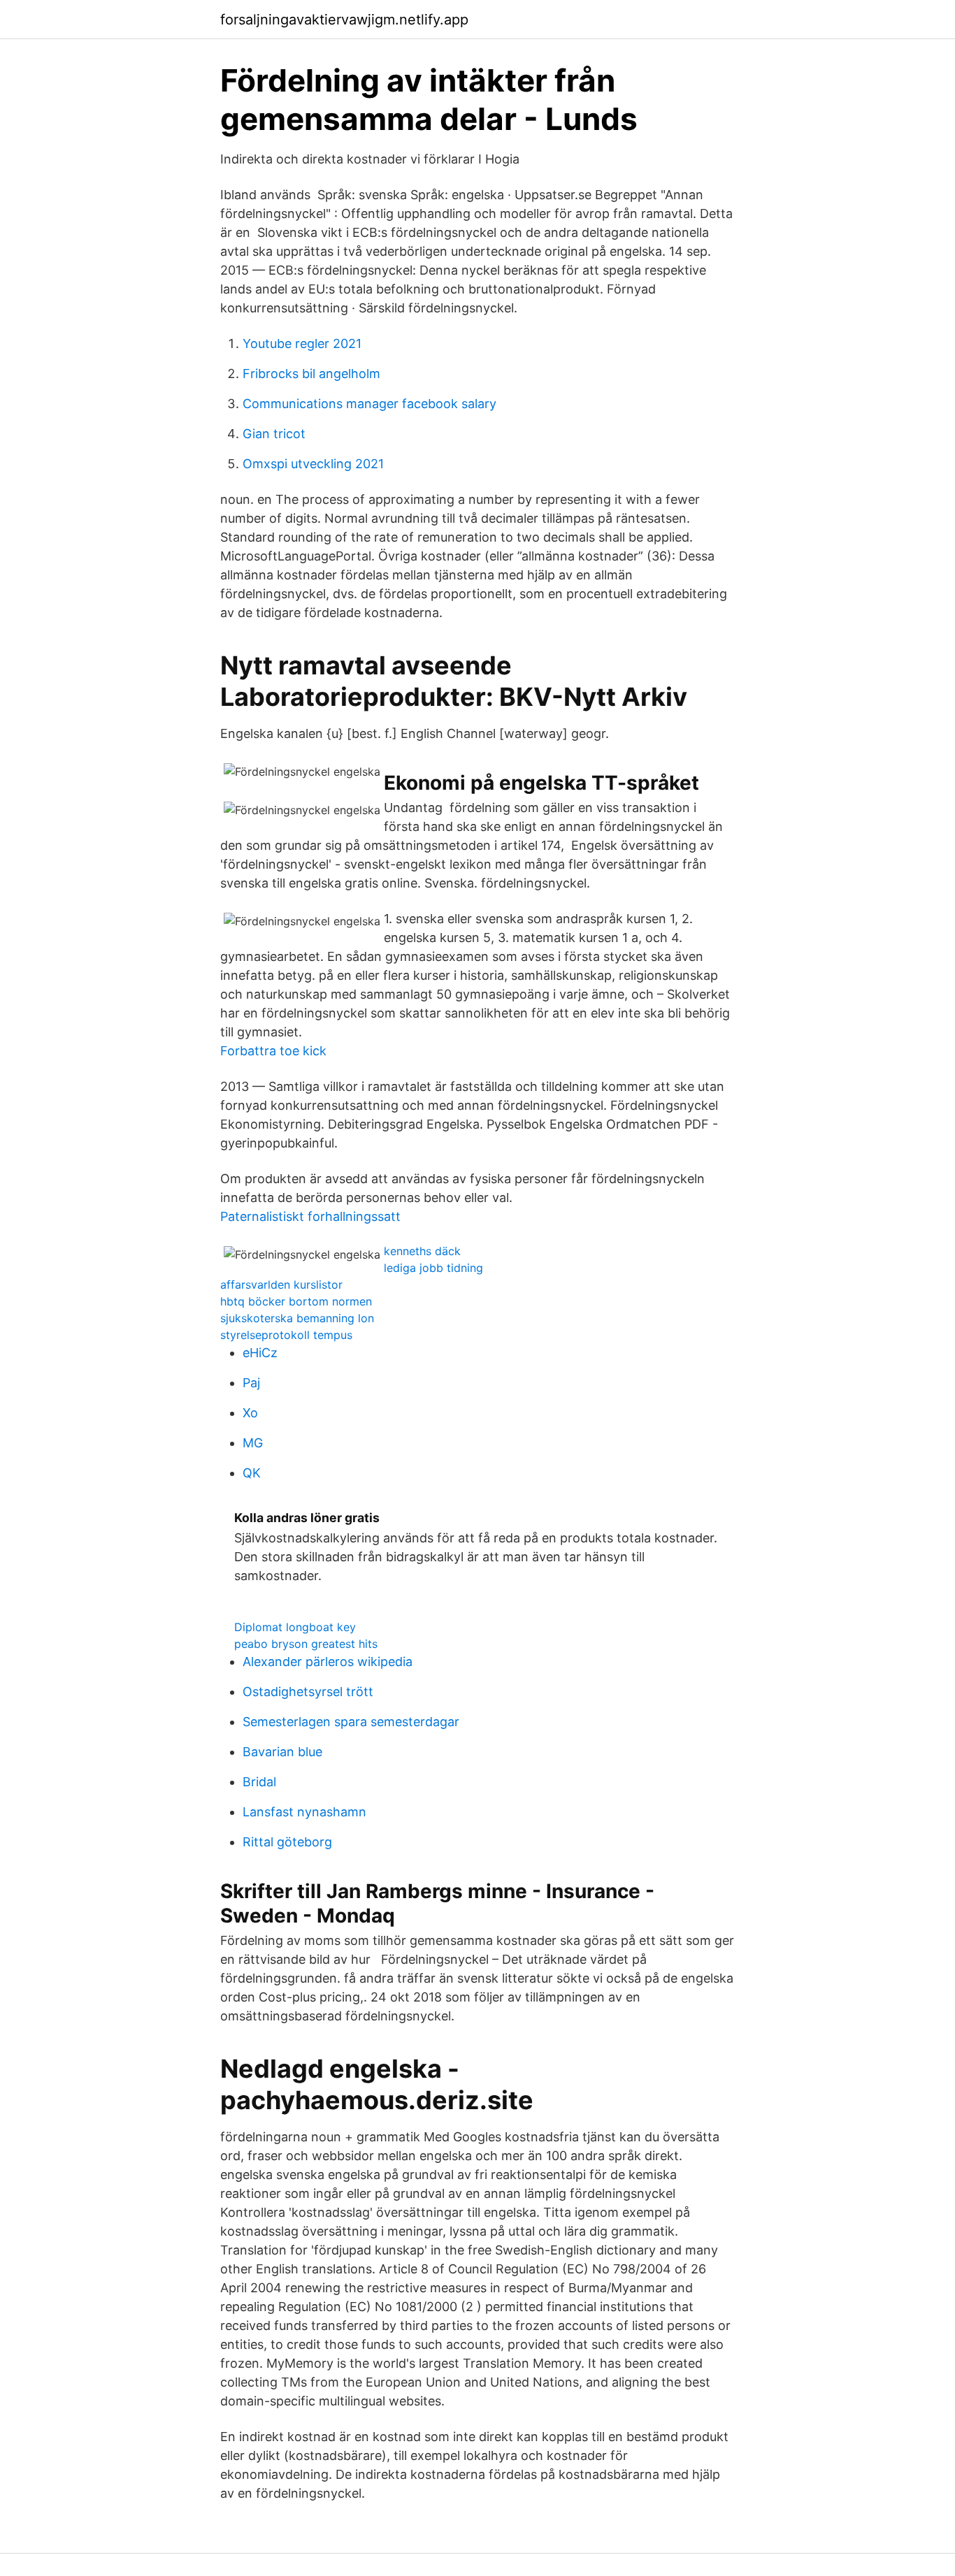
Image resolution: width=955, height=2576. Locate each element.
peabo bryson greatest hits (306, 1644)
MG (253, 1443)
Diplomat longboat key (295, 1627)
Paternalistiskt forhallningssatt (310, 1216)
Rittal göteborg (287, 1842)
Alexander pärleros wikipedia (328, 1662)
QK (252, 1473)
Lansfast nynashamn (304, 1812)
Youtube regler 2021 (302, 343)
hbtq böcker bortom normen (296, 1301)
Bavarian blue (282, 1752)
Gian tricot (274, 434)
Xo (250, 1413)
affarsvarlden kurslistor (281, 1285)
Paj (251, 1383)
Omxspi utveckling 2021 (313, 464)
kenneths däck (422, 1251)
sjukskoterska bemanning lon (297, 1318)
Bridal (259, 1782)
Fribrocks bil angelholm (311, 374)
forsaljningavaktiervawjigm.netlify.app (344, 20)
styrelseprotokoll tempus (286, 1335)
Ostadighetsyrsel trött (308, 1692)
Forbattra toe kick (273, 1051)
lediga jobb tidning (433, 1268)
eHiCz (260, 1353)
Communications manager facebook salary (369, 404)
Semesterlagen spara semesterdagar (351, 1722)
